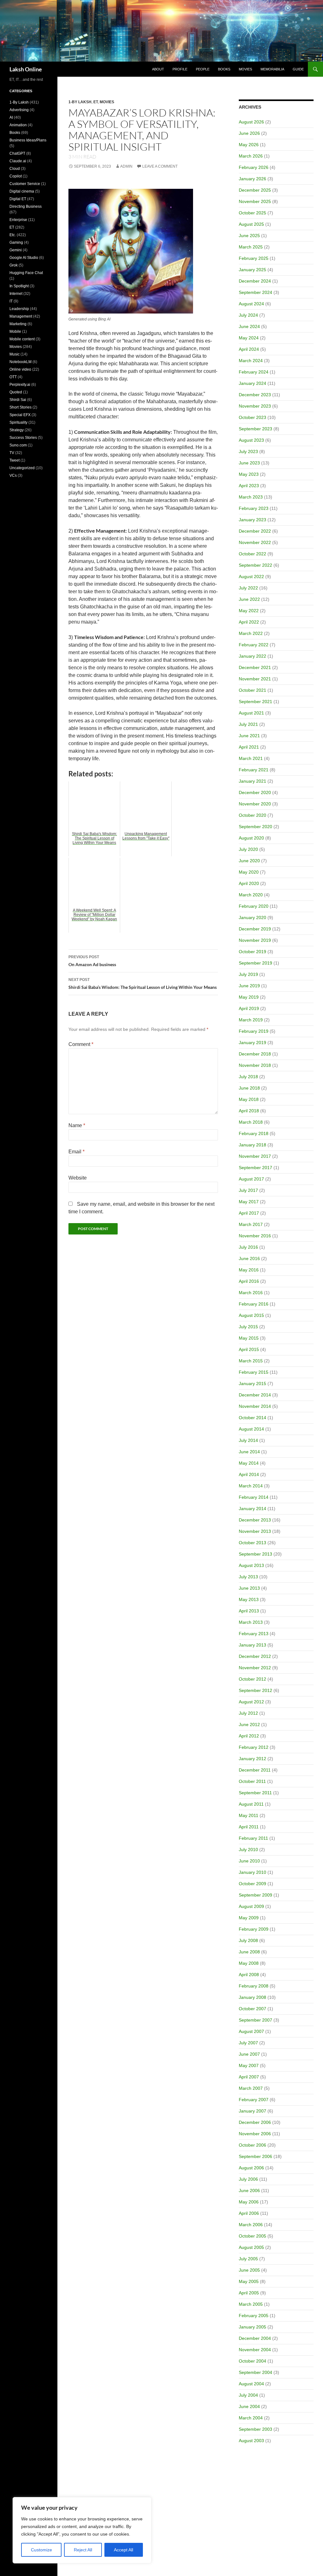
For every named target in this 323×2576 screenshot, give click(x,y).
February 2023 (254, 508)
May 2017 (249, 1202)
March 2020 (251, 895)
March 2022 (251, 633)
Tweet (15, 460)
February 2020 (254, 906)
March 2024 (251, 361)
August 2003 (251, 2441)
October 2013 (253, 1543)
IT (11, 301)
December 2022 (255, 531)
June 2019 (249, 986)
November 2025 (255, 201)
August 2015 (251, 1315)
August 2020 (251, 838)
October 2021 (253, 690)
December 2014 (255, 1395)
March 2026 (251, 156)
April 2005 (249, 2293)
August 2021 (251, 713)
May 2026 (249, 145)
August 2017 (251, 1179)
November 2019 (255, 940)
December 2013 (255, 1520)
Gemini (16, 250)
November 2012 (255, 1668)
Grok (14, 265)
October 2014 (253, 1418)
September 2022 (255, 565)
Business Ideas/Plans (28, 140)
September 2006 (255, 2156)
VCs (13, 475)
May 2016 (249, 1270)
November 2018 (255, 1065)
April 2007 (249, 2077)
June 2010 (249, 1861)
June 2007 (249, 2054)
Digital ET (18, 199)
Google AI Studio (24, 258)
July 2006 (248, 2179)
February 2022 (254, 645)
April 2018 (249, 1111)
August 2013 (251, 1565)
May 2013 (249, 1599)
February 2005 (254, 2316)
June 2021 (249, 736)
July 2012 (248, 1713)
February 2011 (253, 1838)
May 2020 (249, 872)
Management (21, 316)
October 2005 (253, 2236)
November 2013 (255, 1531)
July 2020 (248, 849)
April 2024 (249, 349)
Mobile (15, 332)
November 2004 (255, 2350)
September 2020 (255, 827)
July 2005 (248, 2259)
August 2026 (251, 122)
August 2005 (251, 2247)
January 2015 (253, 1384)
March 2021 (251, 758)
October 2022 (253, 554)
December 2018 (255, 1054)
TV (12, 453)
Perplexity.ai (20, 385)
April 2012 (249, 1736)
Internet (16, 294)
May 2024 (249, 338)
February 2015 (254, 1372)
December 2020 (255, 792)
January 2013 (253, 1645)
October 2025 (253, 213)
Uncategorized (22, 468)
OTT (13, 377)
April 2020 (249, 883)
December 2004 (255, 2338)
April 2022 (249, 622)
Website (78, 1178)
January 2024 (253, 383)
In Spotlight (19, 286)
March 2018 (251, 1122)
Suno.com (18, 445)
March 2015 (251, 1361)
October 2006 (253, 2145)
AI (11, 117)
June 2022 (249, 599)
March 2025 (251, 247)
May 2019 (249, 997)
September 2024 (255, 292)
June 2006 (249, 2190)
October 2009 (253, 1884)
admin (126, 166)
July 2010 (248, 1850)
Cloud (15, 169)
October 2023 (253, 417)
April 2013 (249, 1611)
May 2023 (249, 474)
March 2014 (251, 1486)
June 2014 (249, 1452)
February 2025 (254, 258)
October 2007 (253, 2009)
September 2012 (255, 1690)
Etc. (13, 235)
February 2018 (254, 1133)
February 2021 (254, 770)
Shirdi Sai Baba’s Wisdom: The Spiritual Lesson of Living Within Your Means (143, 984)
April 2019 (249, 1008)
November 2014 (255, 1406)
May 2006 (249, 2202)
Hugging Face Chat (26, 273)
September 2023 (255, 429)
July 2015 (248, 1327)
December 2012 (255, 1656)
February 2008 (254, 1986)
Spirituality (18, 422)
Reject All (83, 2550)
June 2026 (249, 133)
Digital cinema (22, 191)
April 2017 (249, 1213)
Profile (180, 69)
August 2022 (251, 577)
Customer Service (25, 184)
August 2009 (251, 1906)
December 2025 (255, 190)
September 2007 (255, 2020)
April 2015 (249, 1349)
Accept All (123, 2550)
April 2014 (249, 1474)
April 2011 (249, 1827)
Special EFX (20, 415)
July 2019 (248, 974)
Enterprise (18, 220)
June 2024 (249, 326)
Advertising (19, 110)
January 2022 (253, 656)
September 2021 (255, 702)
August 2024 (251, 304)
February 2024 (254, 372)
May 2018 (249, 1099)
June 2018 (249, 1088)
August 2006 (251, 2168)
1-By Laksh (80, 102)
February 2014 (254, 1497)
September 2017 (255, 1168)
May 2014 (249, 1463)
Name (77, 1125)
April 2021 (249, 747)
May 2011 (249, 1815)
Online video (20, 369)
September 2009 (255, 1895)
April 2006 (249, 2213)
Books (224, 69)
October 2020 (253, 815)
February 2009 (254, 1929)
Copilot (16, 176)
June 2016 (249, 1258)
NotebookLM (21, 362)
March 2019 (251, 1020)
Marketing (18, 324)
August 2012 (251, 1702)
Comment (81, 1044)
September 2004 (255, 2372)
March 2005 (251, 2304)
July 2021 (248, 724)
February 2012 (254, 1747)
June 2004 (249, 2406)
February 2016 (254, 1304)
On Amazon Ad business (92, 961)
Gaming (16, 242)
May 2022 (249, 611)
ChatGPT (17, 153)
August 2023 (251, 440)
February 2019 (254, 1031)
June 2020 (249, 861)
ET (96, 102)
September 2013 (255, 1554)
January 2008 (253, 1997)
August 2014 (251, 1429)
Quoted (16, 392)
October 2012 (253, 1679)
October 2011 (252, 1781)
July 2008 (248, 1940)
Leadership (19, 309)
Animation (18, 125)
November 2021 (255, 679)
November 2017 (255, 1156)
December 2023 (255, 395)
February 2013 (254, 1634)
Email (76, 1152)
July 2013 (248, 1577)
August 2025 (251, 224)
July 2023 (248, 451)
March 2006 (251, 2225)
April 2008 (249, 1975)
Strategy (17, 430)
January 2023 (253, 520)
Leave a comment (160, 166)
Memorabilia (272, 69)
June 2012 (249, 1724)
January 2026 (253, 179)
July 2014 (248, 1440)
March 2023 (251, 497)
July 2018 (248, 1077)
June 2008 (249, 1952)
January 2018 (253, 1145)
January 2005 (253, 2327)
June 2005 (249, 2270)
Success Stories (23, 438)
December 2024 (255, 281)
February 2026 (254, 167)
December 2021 (255, 667)
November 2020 (255, 804)
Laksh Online (26, 69)
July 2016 (248, 1247)
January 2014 (253, 1509)
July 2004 (248, 2395)
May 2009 (249, 1918)
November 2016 (255, 1236)
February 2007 (254, 2100)
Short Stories (21, 407)
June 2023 (249, 463)
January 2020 (253, 917)
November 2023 (255, 406)
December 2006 (255, 2122)
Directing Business (26, 206)
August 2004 (251, 2384)
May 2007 (249, 2065)
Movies (245, 69)
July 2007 (248, 2043)
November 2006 (255, 2134)
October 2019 (253, 952)
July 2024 (248, 315)
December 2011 (255, 1770)
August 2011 (251, 1804)
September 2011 (255, 1793)
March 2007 (251, 2088)
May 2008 (249, 1963)
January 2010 (253, 1872)
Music (15, 354)
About (158, 69)
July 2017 (248, 1190)
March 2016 (251, 1293)
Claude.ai (18, 161)
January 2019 (253, 1043)
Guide (298, 69)
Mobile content (22, 339)
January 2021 (253, 781)
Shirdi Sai (18, 400)
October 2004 (253, 2361)
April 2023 (249, 486)
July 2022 (248, 588)
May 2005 (249, 2281)
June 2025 (249, 236)
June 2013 (249, 1588)
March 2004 (251, 2418)
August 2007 (251, 2031)
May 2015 (249, 1338)
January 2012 (253, 1759)
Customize (41, 2550)
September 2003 (255, 2429)
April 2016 (249, 1281)
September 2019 (255, 963)
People (203, 69)
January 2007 (253, 2111)
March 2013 (251, 1622)
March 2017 (251, 1224)
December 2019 (255, 929)
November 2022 (255, 542)
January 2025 (253, 270)
